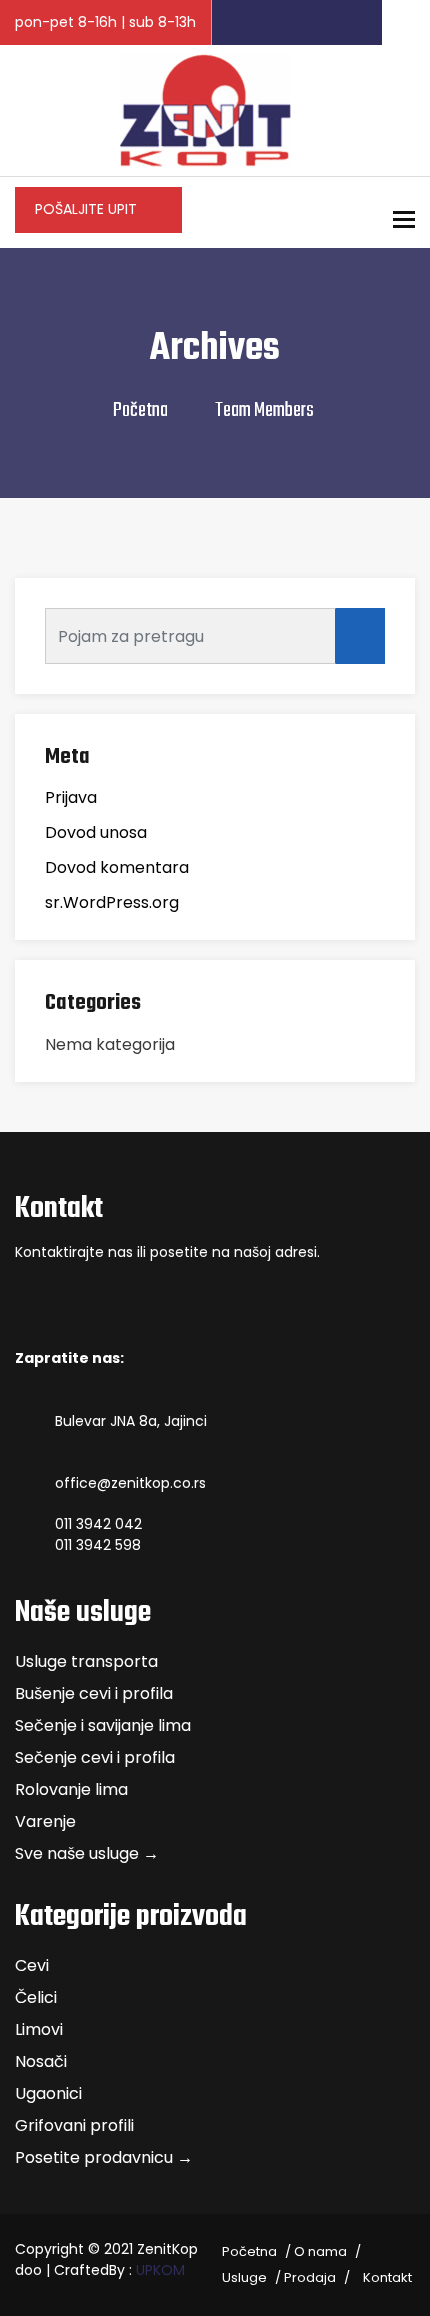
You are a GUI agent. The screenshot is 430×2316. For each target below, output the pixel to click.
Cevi (32, 1965)
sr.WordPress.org (112, 902)
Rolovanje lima (71, 1789)
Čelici (36, 1997)
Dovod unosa (96, 832)
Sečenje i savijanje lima (103, 1725)
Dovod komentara (117, 867)
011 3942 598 (98, 1545)
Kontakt (387, 2277)
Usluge (244, 2277)
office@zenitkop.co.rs (130, 1483)
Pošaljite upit (88, 209)
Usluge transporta (86, 1661)
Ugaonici (48, 2093)
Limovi (39, 2029)
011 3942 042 (98, 1524)
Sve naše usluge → (87, 1853)
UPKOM (160, 2270)
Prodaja (310, 2277)
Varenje (45, 1821)
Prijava (71, 797)
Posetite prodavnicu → (104, 2157)
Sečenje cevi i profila (95, 1757)
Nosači (41, 2061)
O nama (320, 2251)
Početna (140, 410)
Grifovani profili (74, 2125)
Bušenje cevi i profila (94, 1693)
